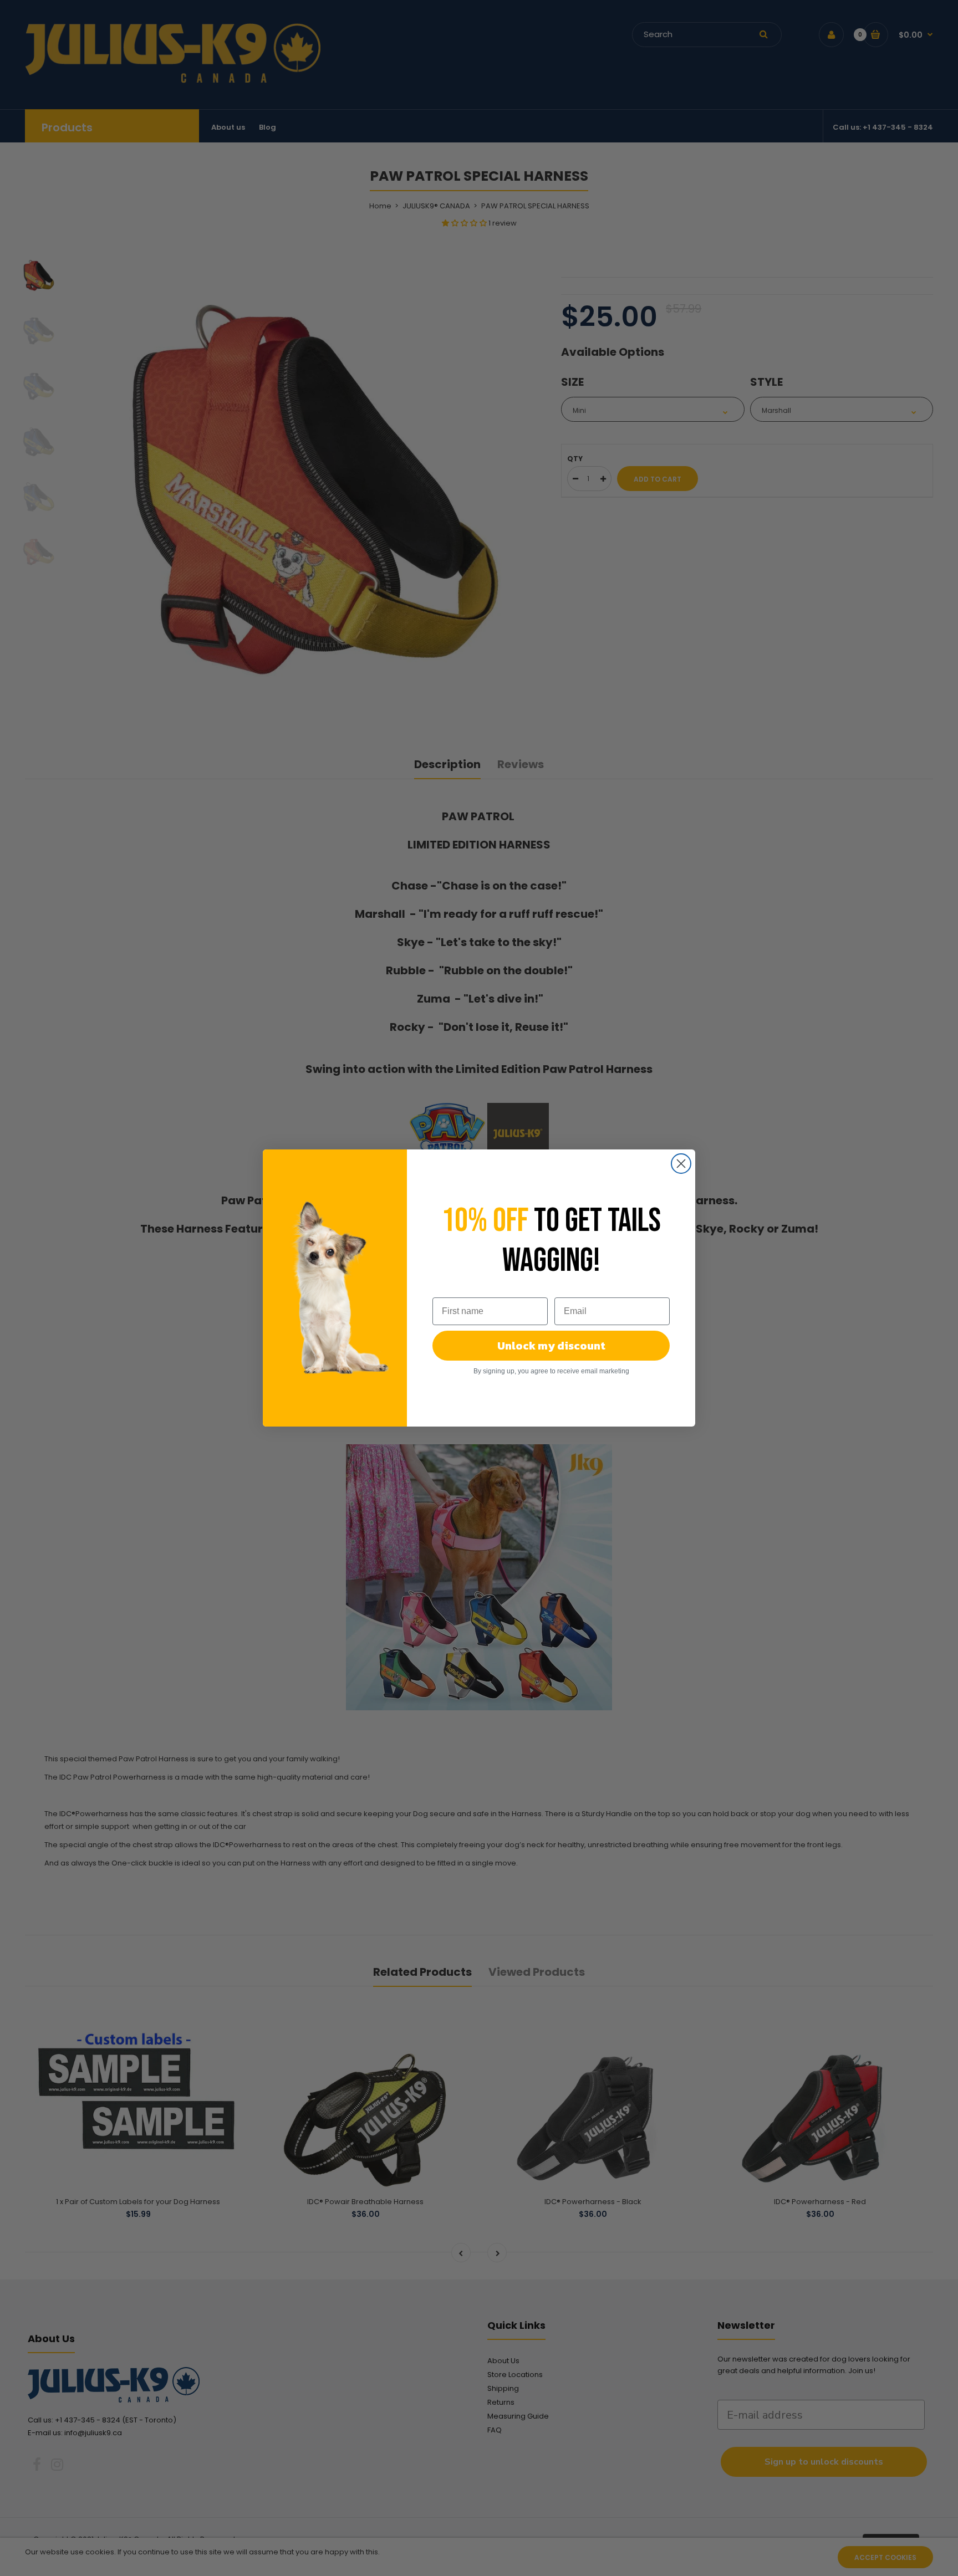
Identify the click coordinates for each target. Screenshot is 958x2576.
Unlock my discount (551, 1346)
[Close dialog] (681, 1164)
